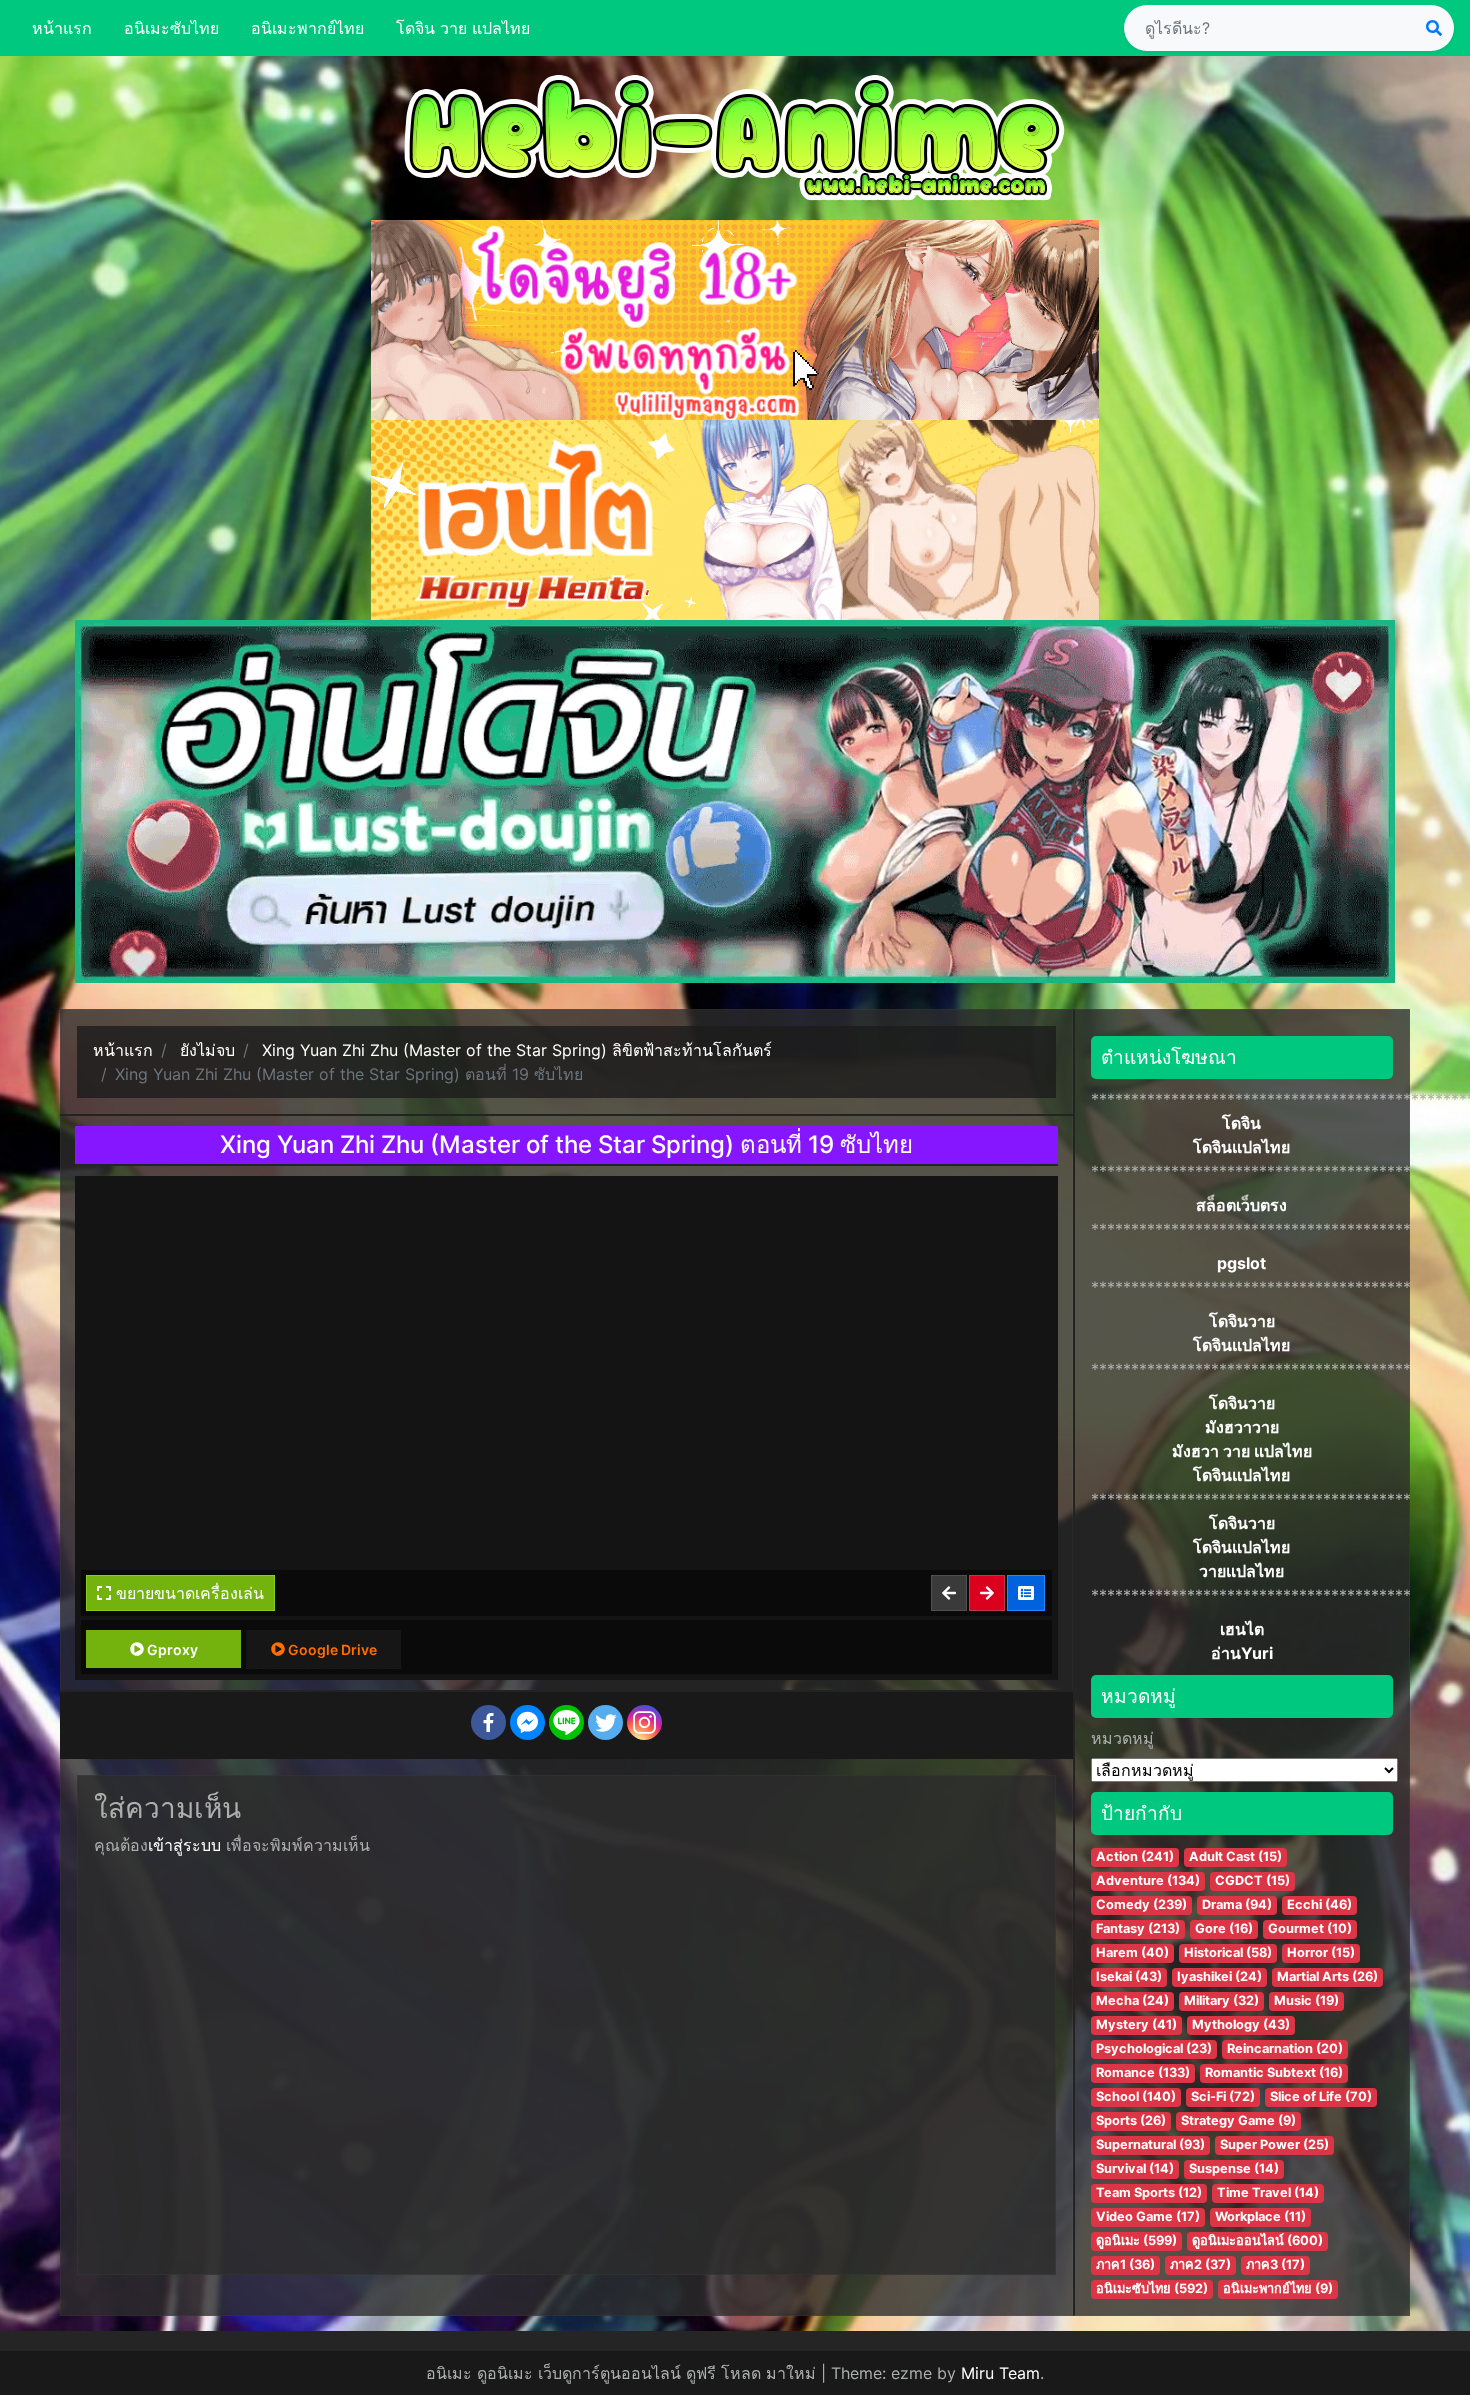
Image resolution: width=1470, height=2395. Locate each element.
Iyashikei (1219, 1976)
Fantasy (1138, 1928)
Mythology (1241, 2024)
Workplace (1260, 2216)
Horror (1321, 1952)
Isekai (1129, 1976)
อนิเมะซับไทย (171, 28)
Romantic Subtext (1274, 2072)
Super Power (1274, 2144)
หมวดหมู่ (1122, 1738)
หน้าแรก (62, 28)
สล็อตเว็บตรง (1241, 1205)
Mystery (1136, 2024)
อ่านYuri (1242, 1653)
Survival (1135, 2168)
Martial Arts (1327, 1976)
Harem (1132, 1952)
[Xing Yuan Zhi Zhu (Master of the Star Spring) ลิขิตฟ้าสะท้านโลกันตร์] (1027, 1593)
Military (1221, 2000)
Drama (1237, 1904)
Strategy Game (1238, 2120)
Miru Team (1000, 2373)
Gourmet (1310, 1928)
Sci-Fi (1223, 2096)
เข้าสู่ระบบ (184, 1845)
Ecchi (1319, 1904)
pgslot (1241, 1263)
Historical (1228, 1952)
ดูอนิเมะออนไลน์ (1257, 2240)
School (1136, 2096)
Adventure (1148, 1880)
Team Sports (1149, 2192)
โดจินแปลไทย (1241, 1147)
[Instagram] (644, 1722)
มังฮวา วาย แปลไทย (1242, 1451)
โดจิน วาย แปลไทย (463, 28)
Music (1306, 2000)
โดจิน (1241, 1123)
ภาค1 (1125, 2264)
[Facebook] (488, 1722)
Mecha (1132, 2000)
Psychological (1154, 2048)
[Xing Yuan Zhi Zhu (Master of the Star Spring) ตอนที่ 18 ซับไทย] (950, 1593)
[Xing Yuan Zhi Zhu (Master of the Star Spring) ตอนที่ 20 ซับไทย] (988, 1593)
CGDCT (1252, 1880)
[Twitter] (605, 1722)
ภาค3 (1275, 2264)
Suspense (1234, 2168)
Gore (1224, 1928)
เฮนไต (1242, 1629)
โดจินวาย (1242, 1321)
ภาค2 (1200, 2264)
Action (1135, 1856)
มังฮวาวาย (1242, 1427)
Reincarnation (1285, 2048)
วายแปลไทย (1241, 1571)
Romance (1143, 2072)
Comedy (1141, 1904)
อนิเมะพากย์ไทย (307, 28)
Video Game (1148, 2216)
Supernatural (1150, 2144)
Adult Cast (1235, 1856)
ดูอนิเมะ (1136, 2240)
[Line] (566, 1722)
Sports (1131, 2120)
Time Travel (1268, 2192)
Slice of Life (1321, 2096)
